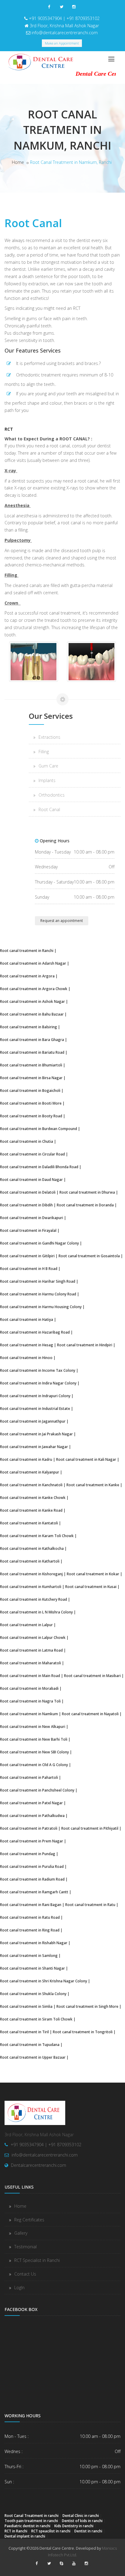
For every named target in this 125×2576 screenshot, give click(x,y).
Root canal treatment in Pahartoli (29, 1777)
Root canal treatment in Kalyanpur (30, 1472)
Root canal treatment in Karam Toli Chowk (37, 1536)
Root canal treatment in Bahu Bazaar (32, 1014)
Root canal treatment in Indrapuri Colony (35, 1396)
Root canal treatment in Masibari (92, 1676)
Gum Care (48, 766)
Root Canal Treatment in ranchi (32, 2515)
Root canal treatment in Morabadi (29, 1688)
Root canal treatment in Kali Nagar (86, 1459)
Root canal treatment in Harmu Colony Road (38, 1294)
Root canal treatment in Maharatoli (30, 1663)
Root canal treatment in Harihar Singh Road (38, 1281)
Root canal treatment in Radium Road (32, 1879)
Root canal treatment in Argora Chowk (34, 989)
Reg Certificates (29, 2220)
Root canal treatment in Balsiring (29, 1027)
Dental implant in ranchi (25, 2536)
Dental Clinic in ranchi (81, 2515)
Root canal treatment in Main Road (30, 1676)
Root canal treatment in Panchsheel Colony (37, 1790)
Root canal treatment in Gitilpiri (27, 1256)
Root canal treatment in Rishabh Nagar (34, 1943)
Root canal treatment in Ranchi (27, 950)
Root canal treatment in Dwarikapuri (32, 1218)
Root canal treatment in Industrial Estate (35, 1408)
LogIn (19, 2288)
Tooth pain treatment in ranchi (31, 2521)
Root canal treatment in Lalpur (26, 1625)
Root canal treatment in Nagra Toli (30, 1701)
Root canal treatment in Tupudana (30, 2044)
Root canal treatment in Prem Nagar (32, 1841)
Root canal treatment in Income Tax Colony (38, 1370)
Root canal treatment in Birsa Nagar (31, 1078)
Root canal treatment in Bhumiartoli (31, 1065)
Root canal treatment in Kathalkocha (32, 1548)
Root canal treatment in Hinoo (26, 1358)
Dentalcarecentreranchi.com (39, 2165)
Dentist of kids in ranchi (82, 2521)
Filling (44, 752)
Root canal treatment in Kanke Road (31, 1510)
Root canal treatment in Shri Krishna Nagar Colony (44, 1981)
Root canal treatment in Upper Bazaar (33, 2057)
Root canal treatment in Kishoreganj (31, 1574)
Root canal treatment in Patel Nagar (31, 1803)
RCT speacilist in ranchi (51, 2531)
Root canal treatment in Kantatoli (29, 1523)
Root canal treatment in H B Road (29, 1268)
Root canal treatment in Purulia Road (32, 1866)
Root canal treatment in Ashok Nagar (32, 1001)
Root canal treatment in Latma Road (31, 1650)
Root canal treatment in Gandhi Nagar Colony (39, 1243)
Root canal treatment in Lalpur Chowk (33, 1637)
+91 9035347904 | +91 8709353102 (64, 18)
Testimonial (25, 2247)
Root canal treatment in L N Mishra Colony (36, 1612)
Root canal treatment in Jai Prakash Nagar (36, 1434)
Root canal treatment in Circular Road (32, 1154)
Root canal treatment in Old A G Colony (34, 1765)
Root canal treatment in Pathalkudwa (32, 1815)
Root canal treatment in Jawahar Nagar (34, 1447)
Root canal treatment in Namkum (29, 1714)
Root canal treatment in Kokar (93, 1574)
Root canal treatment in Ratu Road (30, 1917)
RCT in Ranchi (16, 2531)
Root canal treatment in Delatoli (28, 1192)
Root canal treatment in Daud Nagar (31, 1179)
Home (18, 162)
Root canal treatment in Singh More (87, 2006)
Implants (47, 780)
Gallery (21, 2233)
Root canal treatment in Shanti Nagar (32, 1968)
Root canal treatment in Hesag (27, 1345)
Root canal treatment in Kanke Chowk (33, 1497)
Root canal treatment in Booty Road (31, 1116)
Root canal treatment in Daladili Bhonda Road (39, 1167)
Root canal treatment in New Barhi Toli (34, 1739)
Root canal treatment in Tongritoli (83, 2032)
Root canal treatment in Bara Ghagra (32, 1039)
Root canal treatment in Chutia (27, 1141)
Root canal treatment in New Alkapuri (33, 1726)
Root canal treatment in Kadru (26, 1459)
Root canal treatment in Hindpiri (85, 1345)
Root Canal (49, 809)
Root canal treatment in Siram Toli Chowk (36, 2019)
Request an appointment (62, 921)
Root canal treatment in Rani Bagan (31, 1905)
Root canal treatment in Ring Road (30, 1930)
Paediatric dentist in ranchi (27, 2526)
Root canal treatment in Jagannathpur (33, 1421)
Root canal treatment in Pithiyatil (90, 1828)
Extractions (49, 737)
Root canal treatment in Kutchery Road (34, 1599)
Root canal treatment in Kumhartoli (31, 1586)
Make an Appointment (62, 43)
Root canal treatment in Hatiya (27, 1319)
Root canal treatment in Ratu (90, 1905)
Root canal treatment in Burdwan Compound (39, 1129)
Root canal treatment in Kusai (91, 1586)
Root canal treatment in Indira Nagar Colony (38, 1383)
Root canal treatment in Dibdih (26, 1205)
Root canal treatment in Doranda (85, 1205)
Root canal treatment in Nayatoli (90, 1714)
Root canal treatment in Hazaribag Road (35, 1332)
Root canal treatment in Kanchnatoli (31, 1485)
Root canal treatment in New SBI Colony (34, 1752)
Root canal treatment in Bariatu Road (32, 1052)
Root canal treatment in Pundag (28, 1854)
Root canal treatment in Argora (27, 976)
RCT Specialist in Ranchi (37, 2260)
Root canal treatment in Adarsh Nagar (33, 963)
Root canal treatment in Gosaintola (89, 1256)
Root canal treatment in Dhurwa (87, 1192)
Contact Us (25, 2274)
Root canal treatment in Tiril (24, 2032)
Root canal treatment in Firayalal (28, 1230)
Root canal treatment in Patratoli (29, 1828)
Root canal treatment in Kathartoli (30, 1561)
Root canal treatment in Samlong (29, 1955)
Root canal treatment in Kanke (93, 1485)
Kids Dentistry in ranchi (74, 2526)
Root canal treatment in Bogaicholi (30, 1090)
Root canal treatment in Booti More (31, 1103)
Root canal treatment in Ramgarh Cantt (34, 1892)
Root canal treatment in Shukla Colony (33, 1994)
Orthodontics (52, 795)
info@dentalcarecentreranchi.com (65, 33)
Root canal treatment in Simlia (26, 2006)
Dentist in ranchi (88, 2531)
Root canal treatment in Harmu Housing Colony (41, 1307)
